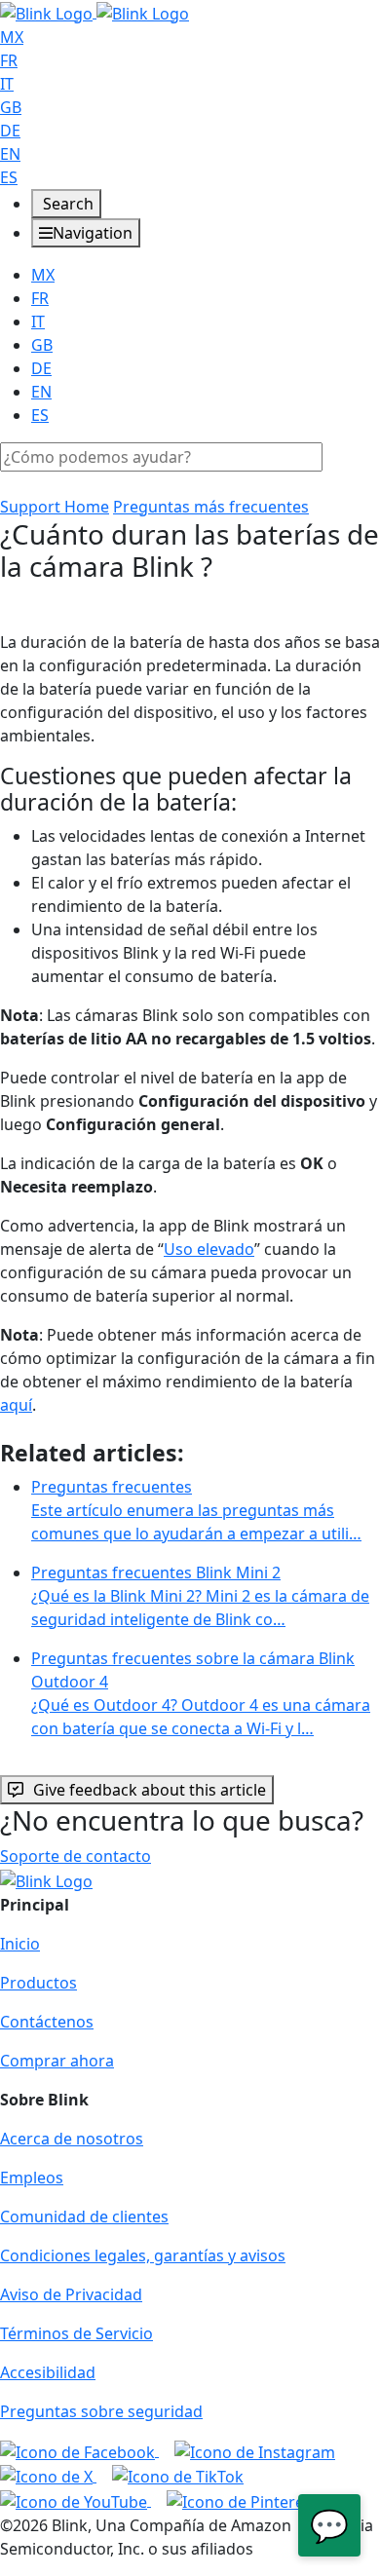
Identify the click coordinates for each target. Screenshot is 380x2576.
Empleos (32, 2178)
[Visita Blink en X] (48, 2476)
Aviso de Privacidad (71, 2294)
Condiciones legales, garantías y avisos (143, 2255)
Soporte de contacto (76, 1856)
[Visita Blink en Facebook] (79, 2450)
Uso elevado (209, 1249)
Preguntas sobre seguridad (101, 2411)
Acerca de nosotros (72, 2139)
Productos (38, 1983)
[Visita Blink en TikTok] (178, 2476)
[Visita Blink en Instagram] (255, 2450)
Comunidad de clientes (84, 2216)
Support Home (55, 507)
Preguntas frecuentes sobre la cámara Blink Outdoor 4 (201, 1693)
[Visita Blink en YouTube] (76, 2500)
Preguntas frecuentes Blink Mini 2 (200, 1596)
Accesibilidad (48, 2372)
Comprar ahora (57, 2061)
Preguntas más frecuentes (211, 507)
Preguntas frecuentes (196, 1510)
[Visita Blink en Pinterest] (242, 2500)
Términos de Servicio (76, 2333)
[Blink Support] (95, 12)
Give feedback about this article (150, 1790)
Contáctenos (47, 2022)
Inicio (20, 1944)
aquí (16, 1405)
